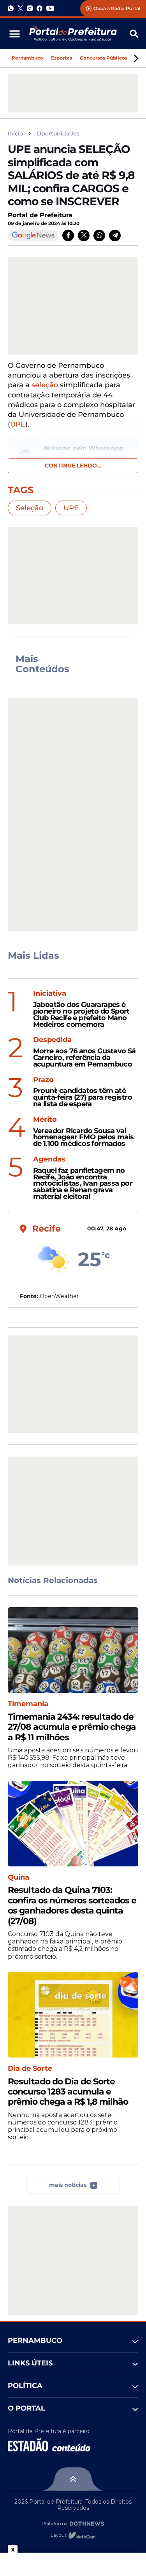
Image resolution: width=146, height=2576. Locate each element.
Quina (18, 1878)
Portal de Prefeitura (40, 215)
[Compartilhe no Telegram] (115, 235)
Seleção (30, 508)
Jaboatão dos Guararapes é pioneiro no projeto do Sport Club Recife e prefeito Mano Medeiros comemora (81, 1015)
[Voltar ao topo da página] (73, 2479)
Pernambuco (27, 58)
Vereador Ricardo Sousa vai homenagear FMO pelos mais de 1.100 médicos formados (84, 1137)
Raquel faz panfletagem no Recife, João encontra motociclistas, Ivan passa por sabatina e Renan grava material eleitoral (83, 1184)
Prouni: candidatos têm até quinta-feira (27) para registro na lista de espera (83, 1097)
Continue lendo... (73, 466)
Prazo (43, 1080)
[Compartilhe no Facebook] (68, 235)
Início (15, 134)
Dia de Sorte (30, 2069)
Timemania (28, 1704)
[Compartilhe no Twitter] (84, 235)
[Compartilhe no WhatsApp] (99, 235)
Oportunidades (58, 134)
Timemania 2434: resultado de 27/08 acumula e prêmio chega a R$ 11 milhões (72, 1727)
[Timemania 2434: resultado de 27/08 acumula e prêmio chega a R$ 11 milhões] (73, 1650)
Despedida (52, 1040)
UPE (71, 508)
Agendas (49, 1159)
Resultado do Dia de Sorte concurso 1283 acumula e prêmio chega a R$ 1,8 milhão (68, 2092)
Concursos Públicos (104, 58)
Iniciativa (50, 994)
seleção (45, 385)
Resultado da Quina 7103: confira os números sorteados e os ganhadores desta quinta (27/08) (72, 1906)
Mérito (45, 1120)
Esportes (62, 58)
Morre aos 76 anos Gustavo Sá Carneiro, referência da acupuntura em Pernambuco (84, 1058)
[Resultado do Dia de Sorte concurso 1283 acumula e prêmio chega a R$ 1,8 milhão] (73, 2015)
